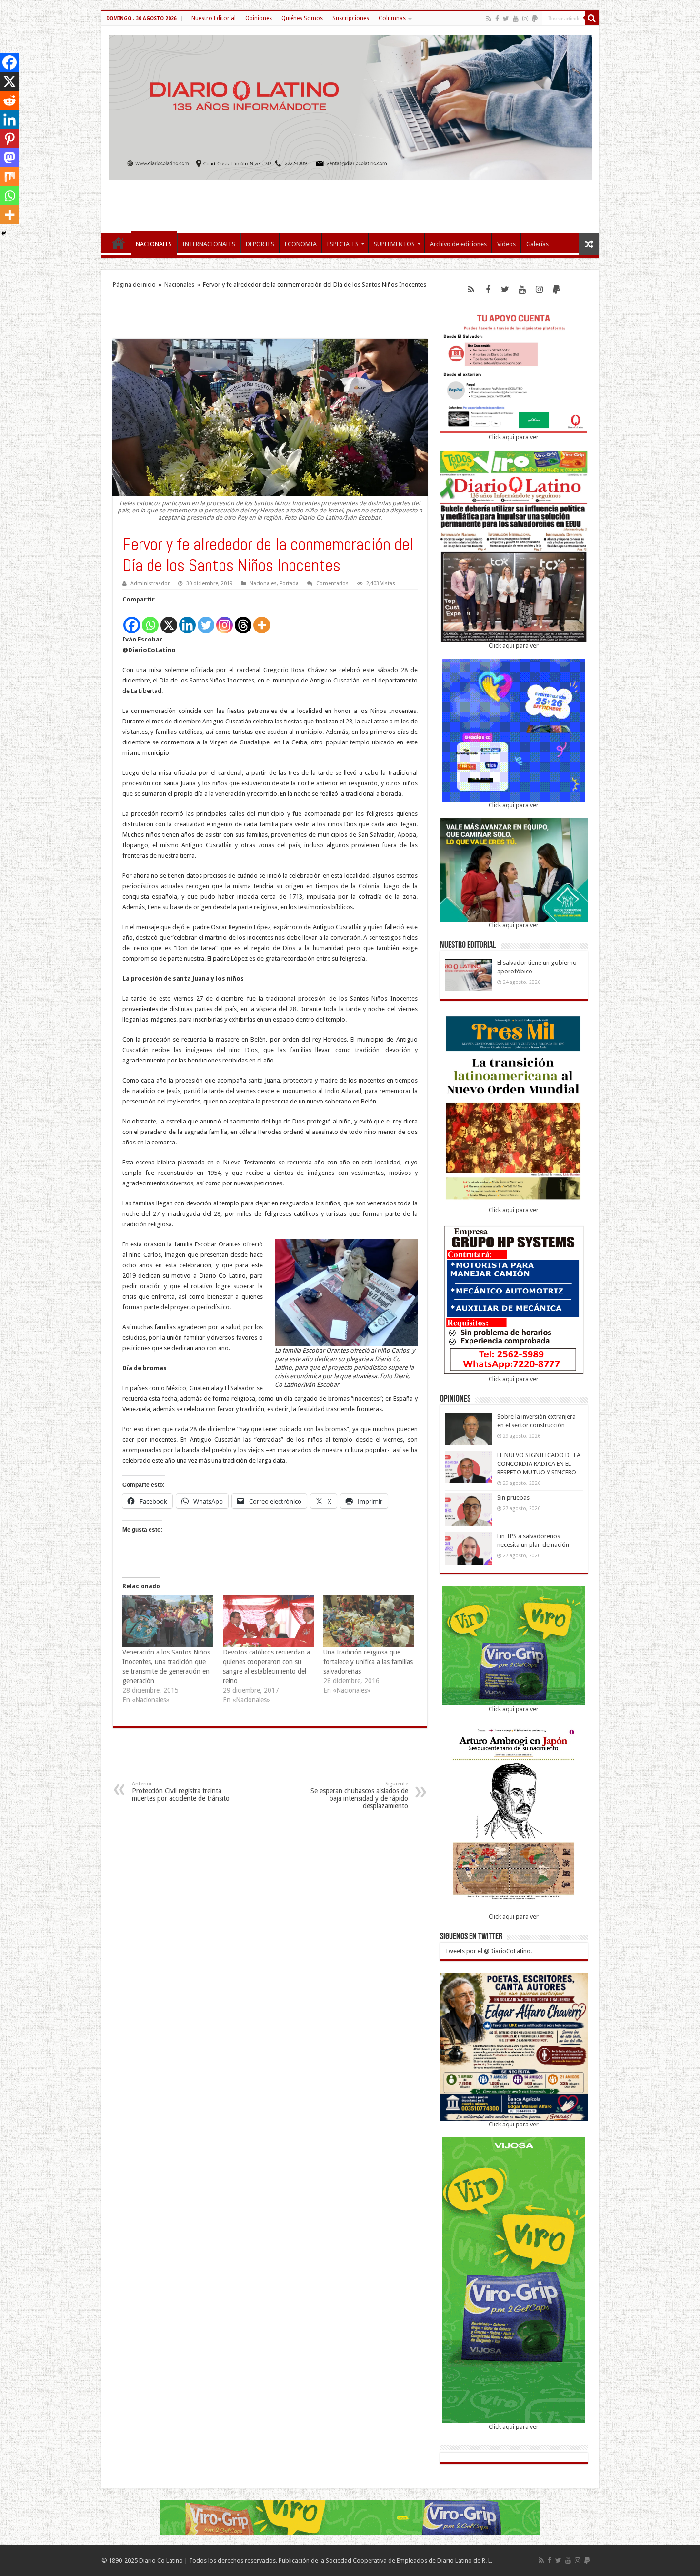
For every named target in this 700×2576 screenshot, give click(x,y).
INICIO (119, 243)
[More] (262, 620)
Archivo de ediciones (458, 244)
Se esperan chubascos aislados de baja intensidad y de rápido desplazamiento (359, 1795)
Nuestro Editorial (214, 18)
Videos (506, 244)
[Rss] (489, 19)
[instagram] (525, 19)
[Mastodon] (10, 158)
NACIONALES (154, 244)
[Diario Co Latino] (350, 106)
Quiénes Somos (302, 18)
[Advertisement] (350, 202)
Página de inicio (134, 285)
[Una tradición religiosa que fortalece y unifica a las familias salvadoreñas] (369, 1621)
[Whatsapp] (150, 620)
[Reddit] (10, 100)
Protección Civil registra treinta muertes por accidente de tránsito (181, 1791)
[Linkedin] (187, 620)
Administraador (150, 584)
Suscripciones (351, 18)
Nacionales (179, 285)
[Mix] (10, 177)
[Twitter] (506, 19)
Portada (289, 584)
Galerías (537, 244)
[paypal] (535, 19)
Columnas (392, 18)
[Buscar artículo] (592, 18)
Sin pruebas (513, 1498)
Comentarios (332, 584)
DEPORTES (260, 244)
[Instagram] (225, 620)
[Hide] (4, 233)
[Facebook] (497, 19)
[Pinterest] (10, 139)
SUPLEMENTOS (394, 244)
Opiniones (259, 18)
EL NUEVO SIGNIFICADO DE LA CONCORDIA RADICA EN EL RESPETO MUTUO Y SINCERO (539, 1464)
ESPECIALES (343, 244)
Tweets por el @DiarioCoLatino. (488, 1951)
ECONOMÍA (301, 244)
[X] (169, 620)
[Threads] (243, 620)
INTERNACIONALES (209, 244)
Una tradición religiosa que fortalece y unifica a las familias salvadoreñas (368, 1662)
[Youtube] (516, 19)
